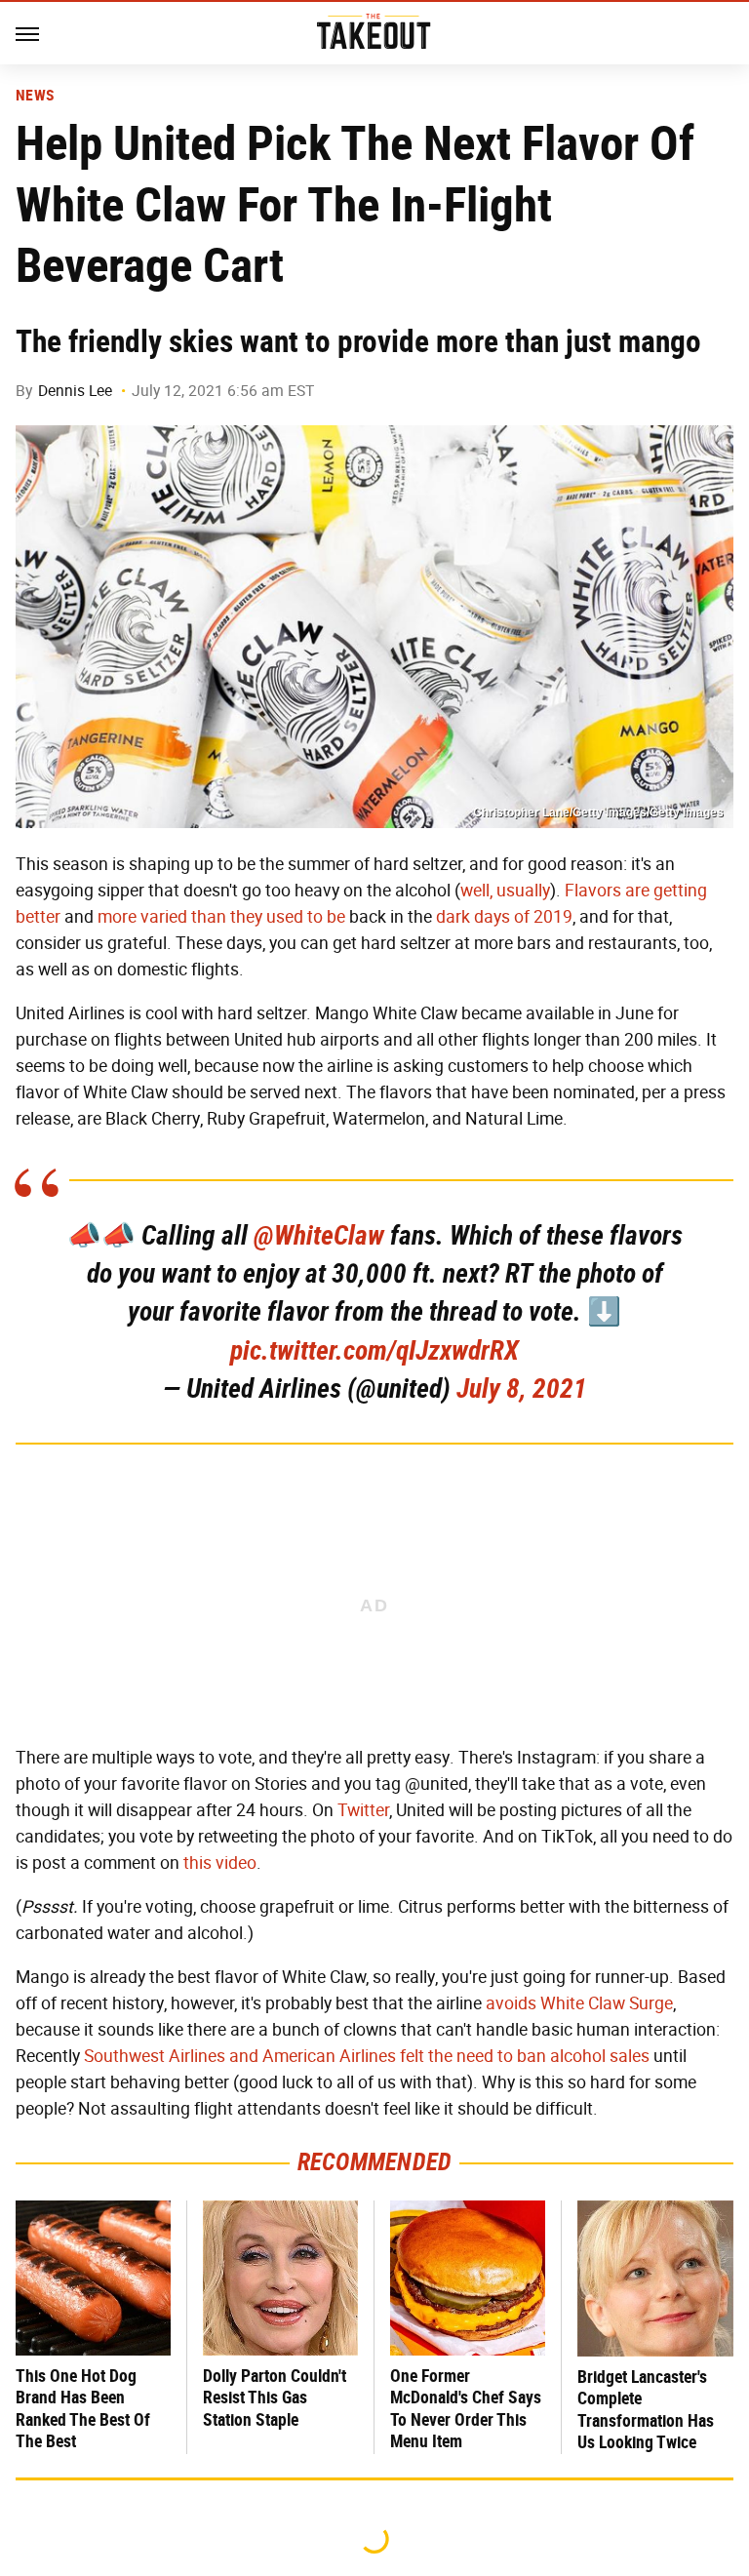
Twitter (363, 1810)
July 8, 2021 (522, 1388)
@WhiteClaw (319, 1235)
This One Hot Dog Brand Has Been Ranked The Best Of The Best (83, 2409)
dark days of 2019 (504, 917)
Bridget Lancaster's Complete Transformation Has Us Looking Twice (646, 2410)
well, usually (505, 891)
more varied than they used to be (221, 917)
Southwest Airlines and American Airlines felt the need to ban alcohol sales (367, 2056)
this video (220, 1863)
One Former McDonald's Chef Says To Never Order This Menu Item (466, 2409)
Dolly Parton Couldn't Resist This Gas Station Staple (275, 2398)
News (35, 96)
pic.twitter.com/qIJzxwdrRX (374, 1350)
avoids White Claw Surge (579, 2003)
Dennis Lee (75, 391)
